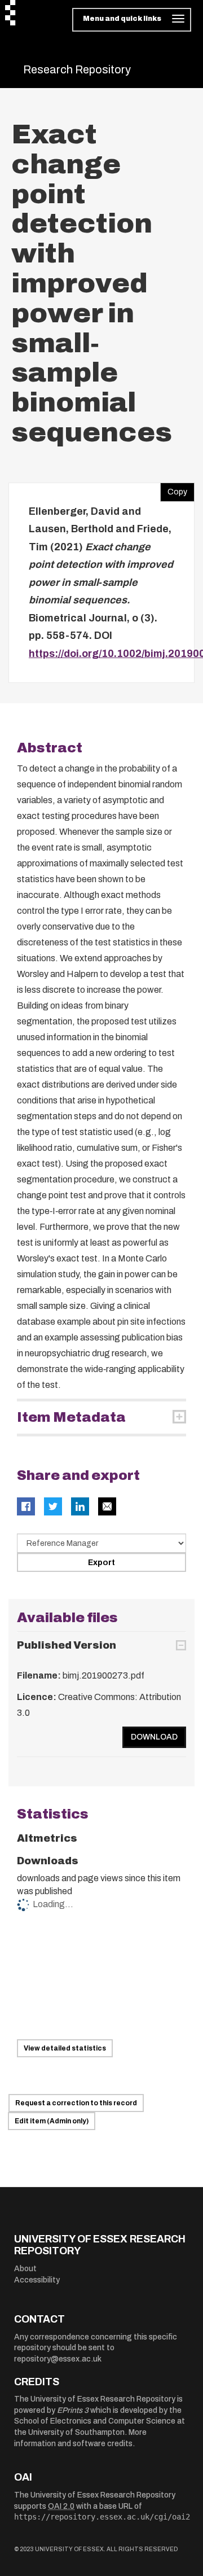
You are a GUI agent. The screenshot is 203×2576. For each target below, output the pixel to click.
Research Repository (77, 69)
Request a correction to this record (76, 2103)
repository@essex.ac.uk (58, 2359)
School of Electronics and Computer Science (95, 2421)
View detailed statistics (65, 2048)
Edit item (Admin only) (52, 2121)
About (25, 2269)
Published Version (67, 1645)
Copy (174, 489)
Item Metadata (71, 1417)
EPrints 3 (73, 2410)
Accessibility (37, 2280)
